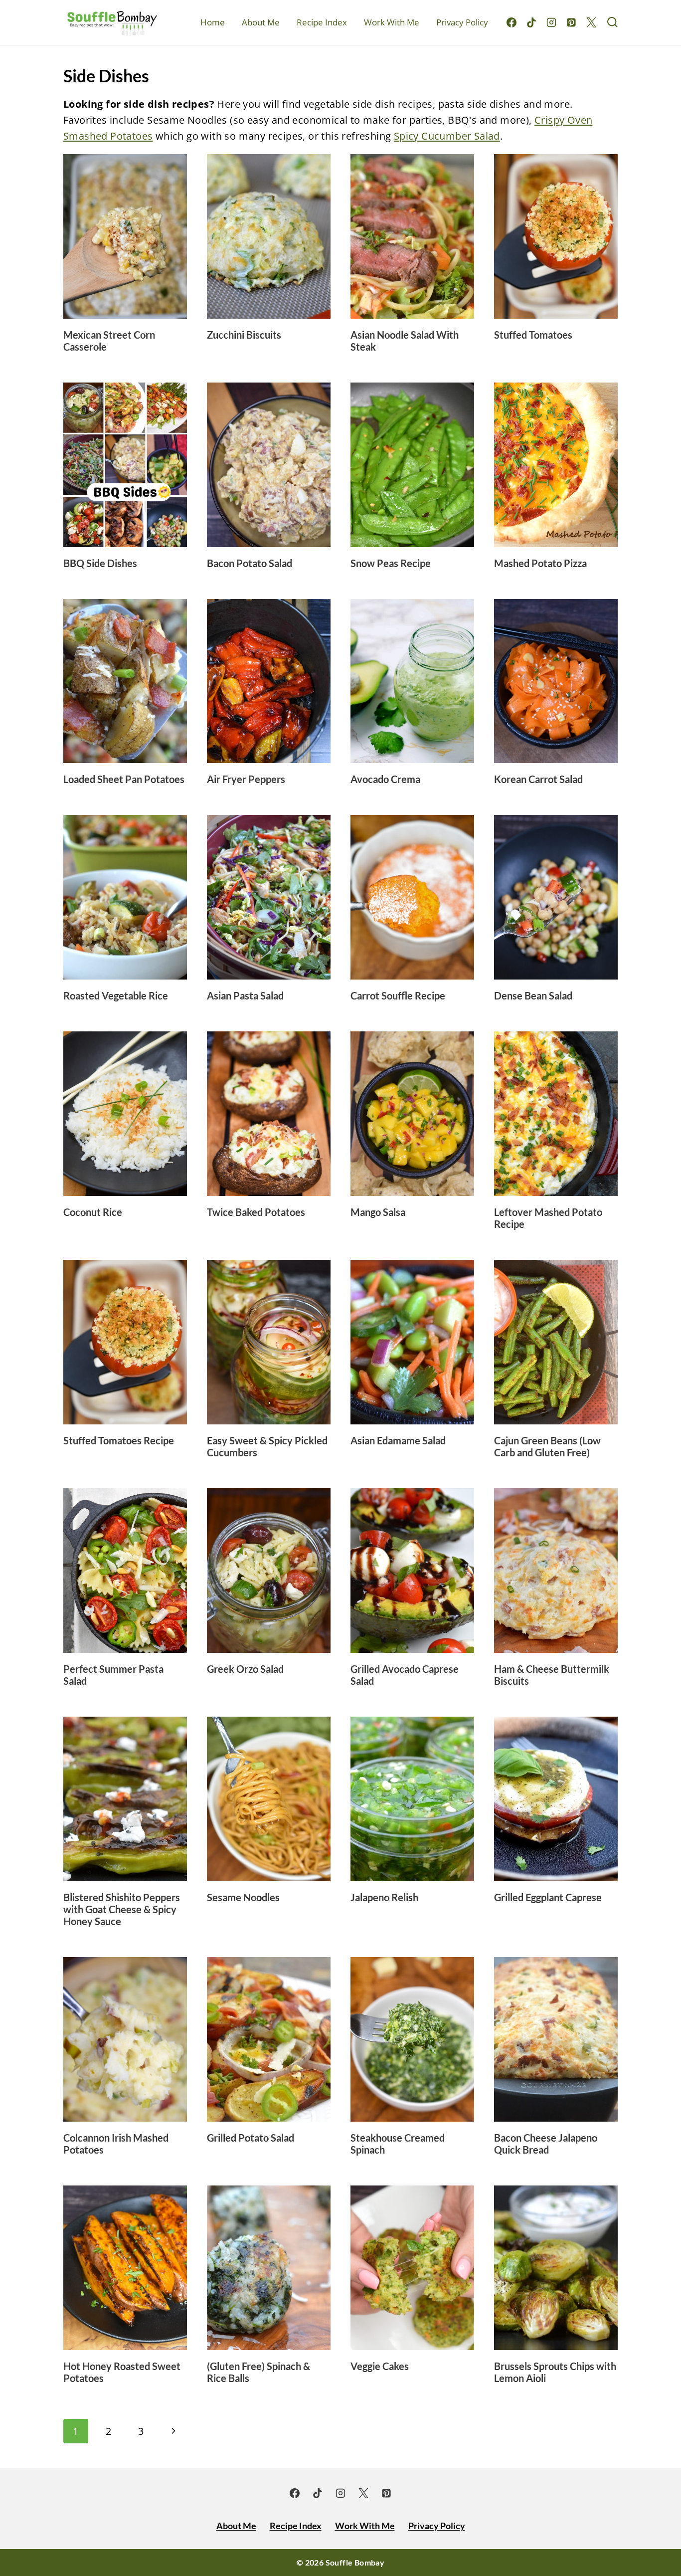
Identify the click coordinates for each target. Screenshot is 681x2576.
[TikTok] (531, 22)
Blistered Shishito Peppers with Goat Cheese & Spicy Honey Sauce (122, 1909)
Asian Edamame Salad (398, 1440)
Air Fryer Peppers (246, 779)
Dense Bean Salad (533, 995)
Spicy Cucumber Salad (447, 136)
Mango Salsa (378, 1212)
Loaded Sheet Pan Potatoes (124, 779)
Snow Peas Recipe (391, 563)
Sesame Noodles (243, 1897)
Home (213, 22)
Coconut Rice (93, 1212)
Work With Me (392, 22)
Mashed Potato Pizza (540, 563)
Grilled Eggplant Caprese (548, 1897)
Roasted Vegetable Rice (116, 995)
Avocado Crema (385, 779)
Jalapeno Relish (384, 1897)
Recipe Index (322, 22)
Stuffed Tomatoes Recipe (119, 1440)
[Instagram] (551, 22)
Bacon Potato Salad (250, 563)
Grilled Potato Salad (251, 2138)
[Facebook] (511, 22)
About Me (261, 22)
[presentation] (125, 236)
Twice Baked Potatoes (256, 1212)
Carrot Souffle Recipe (398, 995)
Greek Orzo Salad (245, 1669)
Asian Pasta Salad (245, 995)
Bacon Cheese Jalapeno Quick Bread (546, 2144)
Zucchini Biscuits (244, 335)
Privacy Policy (462, 22)
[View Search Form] (612, 23)
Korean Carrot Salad (538, 779)
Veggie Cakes (380, 2366)
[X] (591, 22)
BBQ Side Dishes (100, 563)
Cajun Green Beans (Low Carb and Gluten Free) (547, 1446)
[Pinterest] (571, 22)
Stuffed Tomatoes (533, 335)
